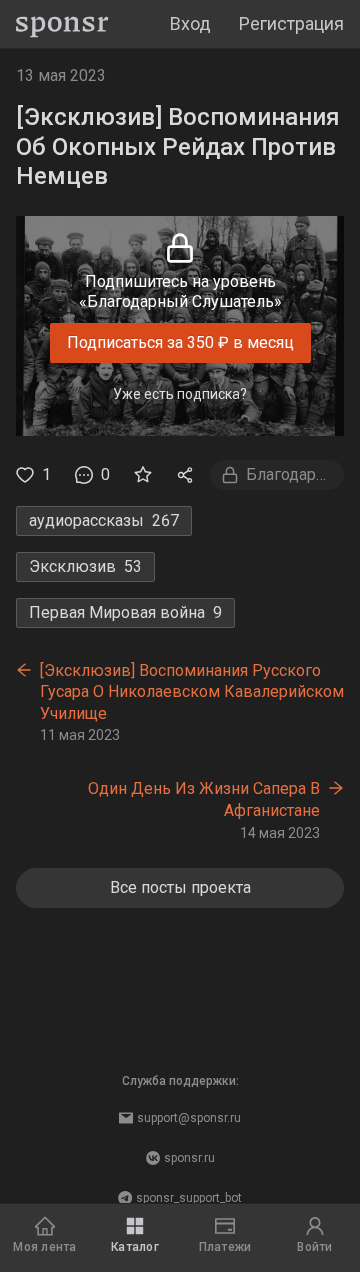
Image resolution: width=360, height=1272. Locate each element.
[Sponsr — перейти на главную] (62, 24)
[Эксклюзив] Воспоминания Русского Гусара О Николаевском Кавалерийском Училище (192, 692)
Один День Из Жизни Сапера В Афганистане (204, 799)
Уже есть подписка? (180, 394)
